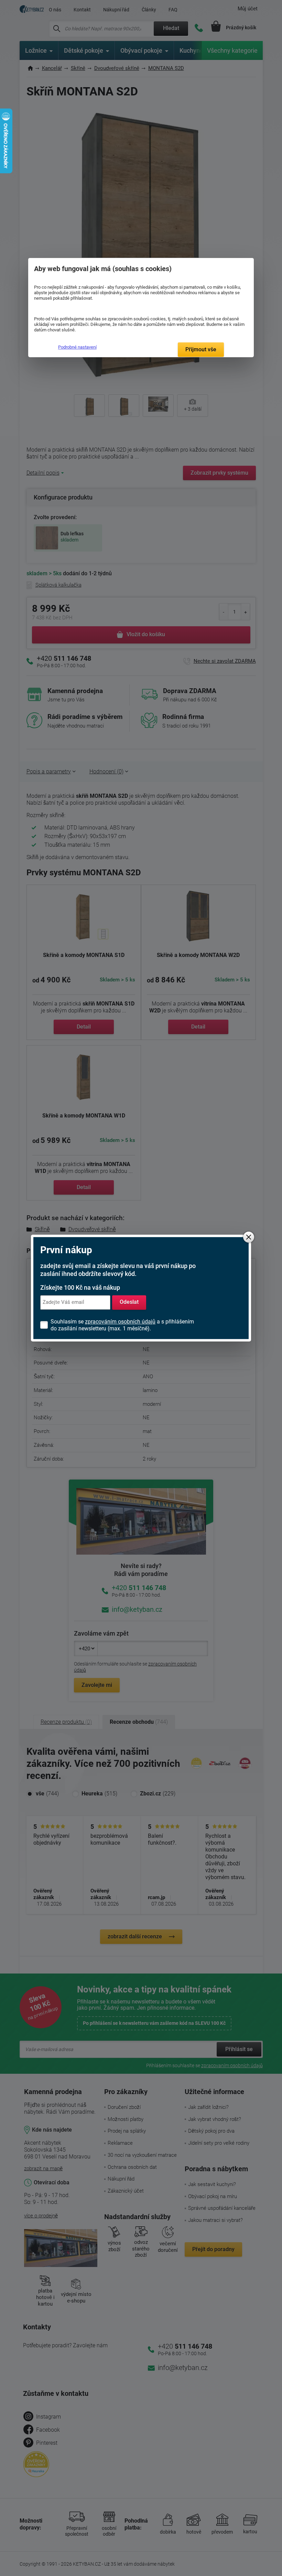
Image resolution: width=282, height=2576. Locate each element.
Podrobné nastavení (77, 347)
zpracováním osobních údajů (120, 1322)
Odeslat (129, 1302)
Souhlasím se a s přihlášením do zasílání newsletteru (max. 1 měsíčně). (122, 1325)
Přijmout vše (201, 349)
